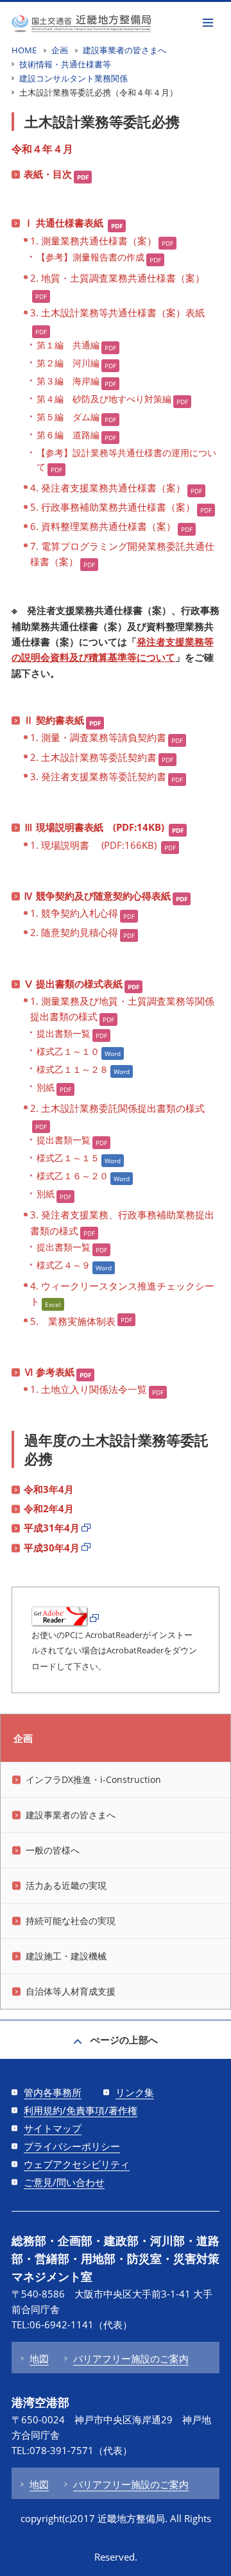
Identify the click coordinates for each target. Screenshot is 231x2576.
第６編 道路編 (68, 435)
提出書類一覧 (64, 1033)
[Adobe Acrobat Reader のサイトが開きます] (65, 1619)
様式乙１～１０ (68, 1051)
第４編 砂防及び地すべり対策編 (104, 399)
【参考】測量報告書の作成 (90, 257)
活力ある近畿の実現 (66, 1885)
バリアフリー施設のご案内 (131, 2358)
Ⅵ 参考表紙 (49, 1372)
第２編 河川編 (68, 363)
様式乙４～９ (64, 1265)
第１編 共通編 (68, 345)
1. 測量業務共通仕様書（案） (93, 241)
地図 (39, 2358)
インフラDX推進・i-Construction (93, 1779)
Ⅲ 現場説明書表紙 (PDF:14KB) (95, 827)
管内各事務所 (53, 2092)
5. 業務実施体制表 (73, 1321)
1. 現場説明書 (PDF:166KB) (95, 845)
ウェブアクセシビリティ (77, 2164)
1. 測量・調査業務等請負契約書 (98, 737)
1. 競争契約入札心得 (74, 913)
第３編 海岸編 (68, 381)
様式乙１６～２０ (73, 1176)
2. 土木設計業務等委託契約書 (93, 757)
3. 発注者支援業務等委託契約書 (98, 776)
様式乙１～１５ (68, 1158)
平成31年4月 (52, 1528)
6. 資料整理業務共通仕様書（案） (103, 526)
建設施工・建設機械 (66, 1956)
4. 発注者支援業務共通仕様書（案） (108, 488)
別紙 (46, 1087)
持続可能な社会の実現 (71, 1921)
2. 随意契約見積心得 (74, 932)
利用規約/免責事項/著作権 (81, 2110)
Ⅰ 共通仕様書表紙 (65, 223)
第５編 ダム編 (68, 417)
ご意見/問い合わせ (64, 2182)
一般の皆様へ (53, 1850)
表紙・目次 (48, 174)
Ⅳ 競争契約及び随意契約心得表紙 (97, 896)
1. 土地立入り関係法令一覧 (89, 1389)
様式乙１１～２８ (73, 1069)
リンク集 (135, 2092)
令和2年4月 (49, 1508)
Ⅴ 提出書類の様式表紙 (73, 984)
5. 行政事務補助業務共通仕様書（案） (113, 507)
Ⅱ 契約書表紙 (54, 720)
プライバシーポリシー (72, 2146)
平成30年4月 (52, 1548)
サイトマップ (53, 2128)
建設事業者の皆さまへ (124, 50)
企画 (60, 50)
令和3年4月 (49, 1489)
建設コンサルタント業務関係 (73, 78)
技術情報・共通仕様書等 (65, 64)
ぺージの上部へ (124, 2040)
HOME (24, 50)
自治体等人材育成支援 (71, 1991)
